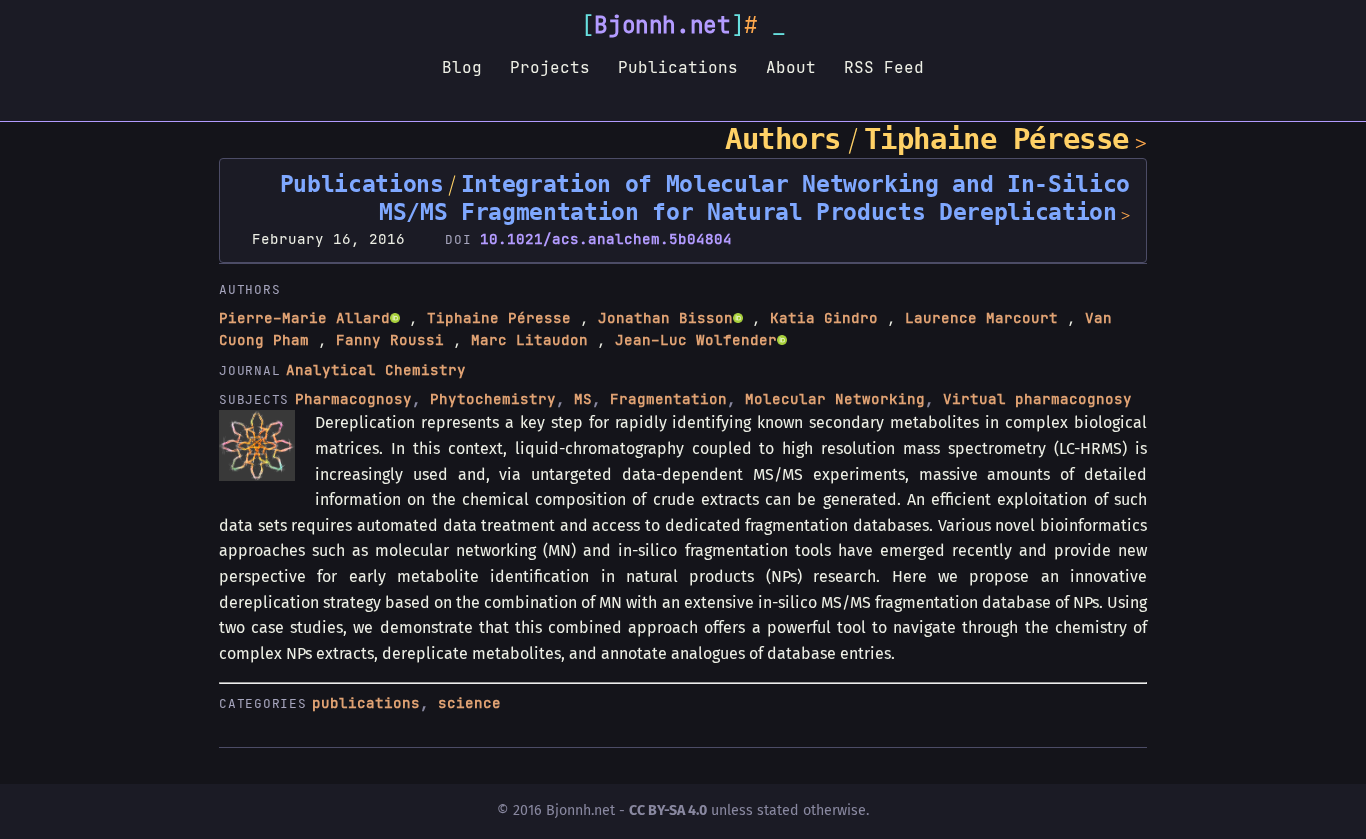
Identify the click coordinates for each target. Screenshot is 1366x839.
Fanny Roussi (390, 340)
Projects (550, 67)
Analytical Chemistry (376, 370)
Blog (462, 67)
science (469, 703)
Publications (678, 67)
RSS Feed (884, 67)
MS (583, 399)
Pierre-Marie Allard (304, 318)
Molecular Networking (835, 399)
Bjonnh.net (662, 25)
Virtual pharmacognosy (1037, 399)
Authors (783, 139)
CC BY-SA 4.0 (668, 810)
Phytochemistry (493, 399)
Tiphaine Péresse (996, 139)
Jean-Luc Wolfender (696, 340)
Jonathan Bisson (665, 318)
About (791, 67)
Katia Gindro (824, 318)
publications (366, 703)
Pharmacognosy (353, 399)
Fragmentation (668, 399)
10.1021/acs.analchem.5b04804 (606, 239)
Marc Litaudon (529, 340)
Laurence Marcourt (981, 318)
